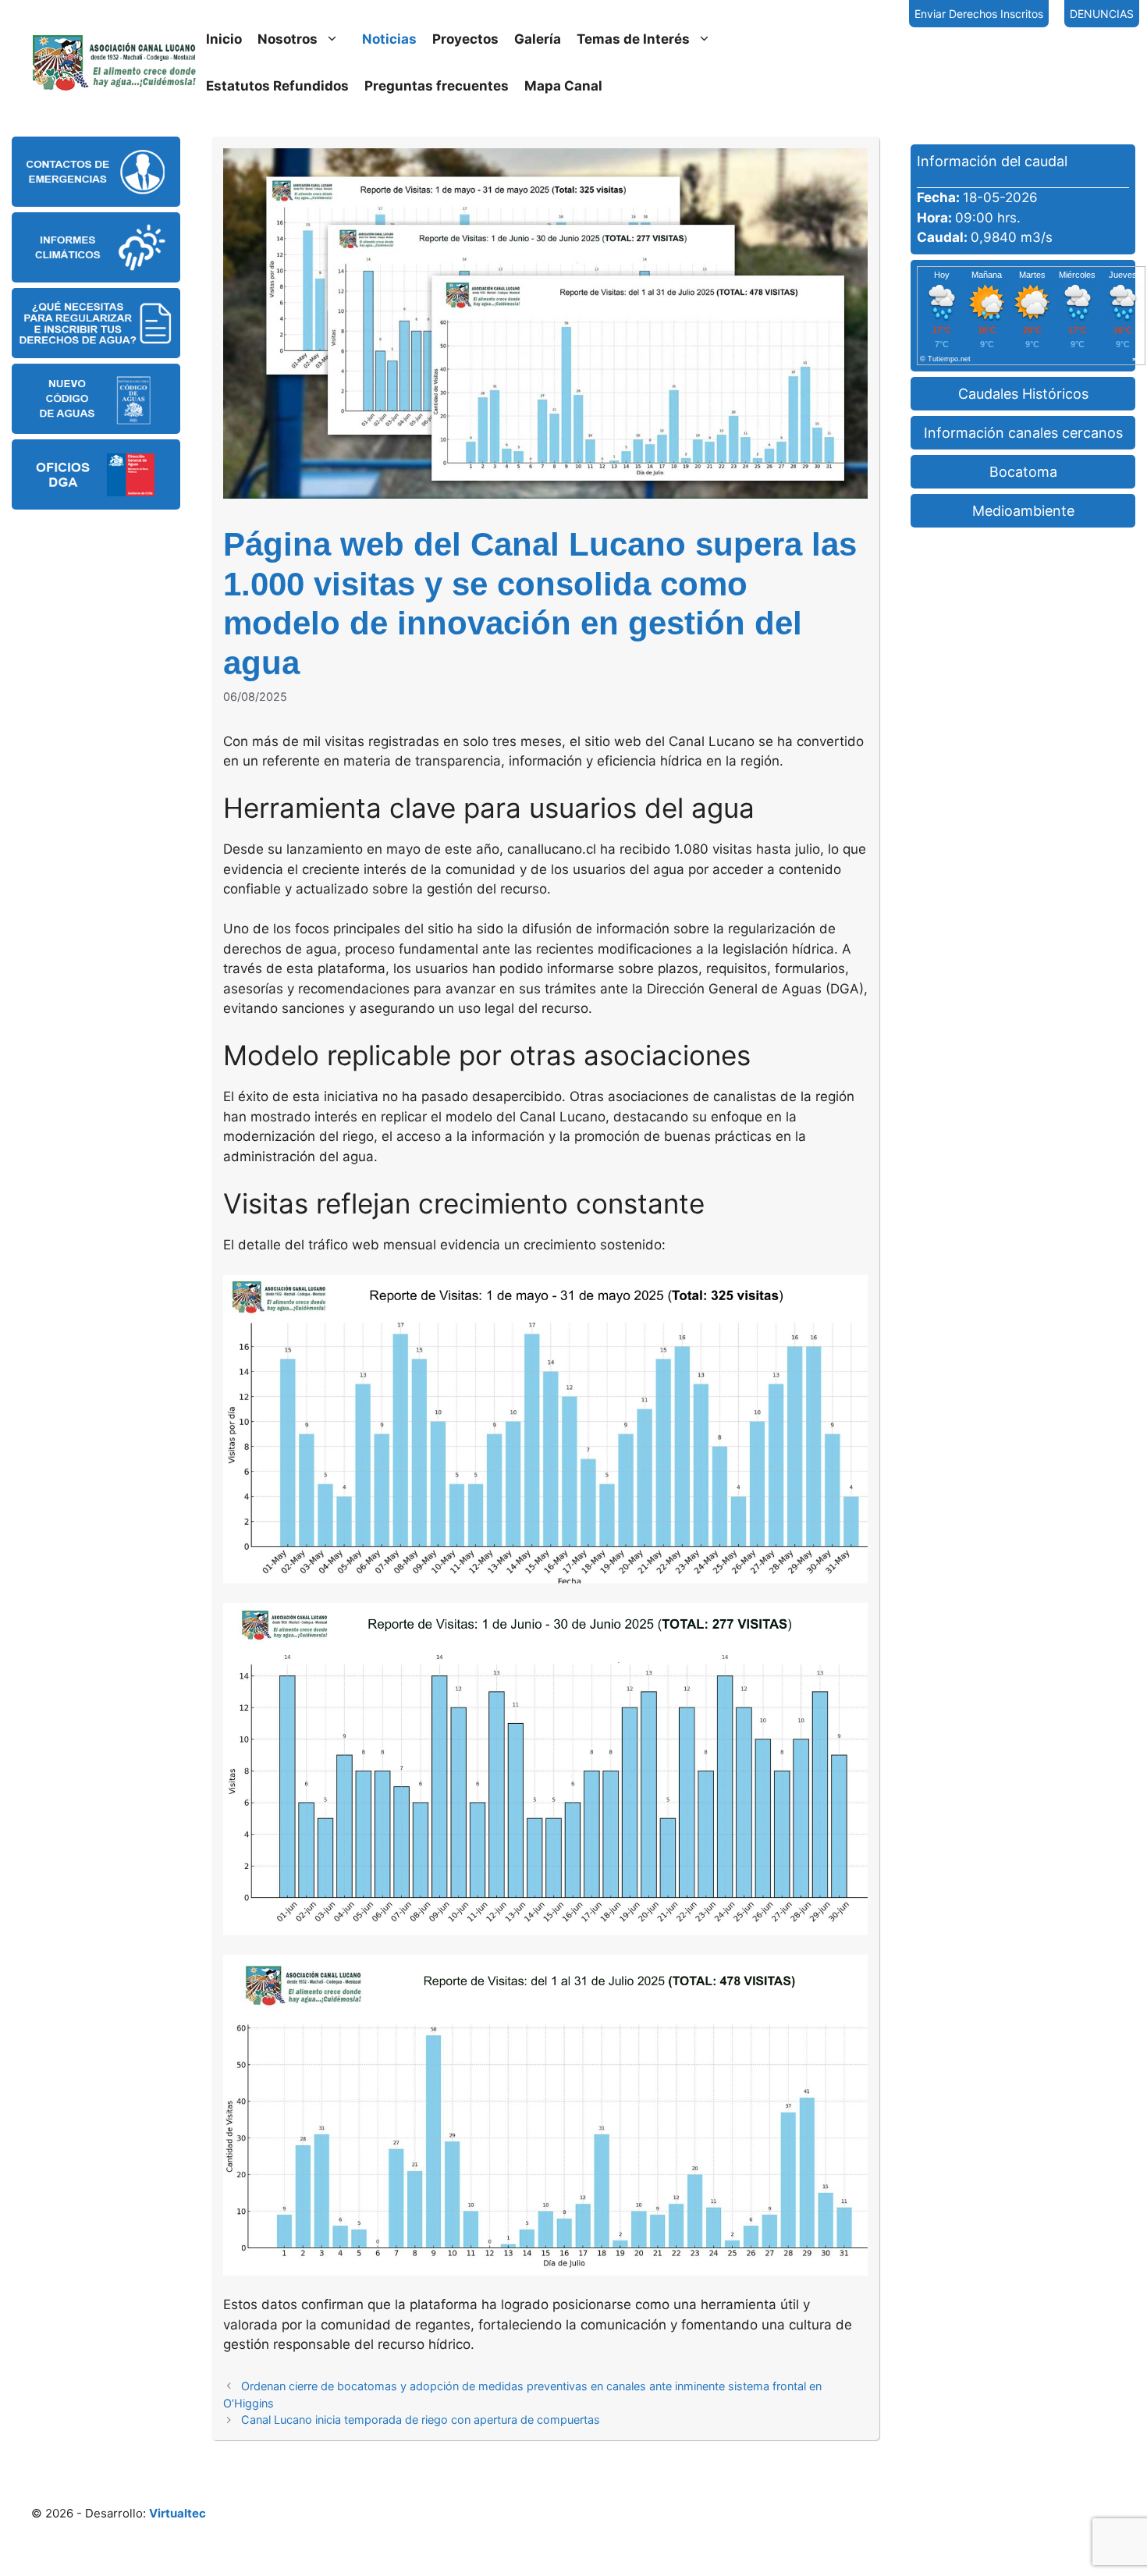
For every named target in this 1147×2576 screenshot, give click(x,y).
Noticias (389, 39)
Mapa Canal (563, 86)
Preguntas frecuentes (437, 86)
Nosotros (288, 39)
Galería (538, 39)
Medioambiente (1023, 511)
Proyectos (465, 39)
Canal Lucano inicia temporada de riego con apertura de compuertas (421, 2420)
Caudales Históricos (1023, 394)
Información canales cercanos (1023, 433)
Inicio (224, 39)
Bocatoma (1023, 472)
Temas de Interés (633, 39)
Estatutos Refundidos (277, 86)
